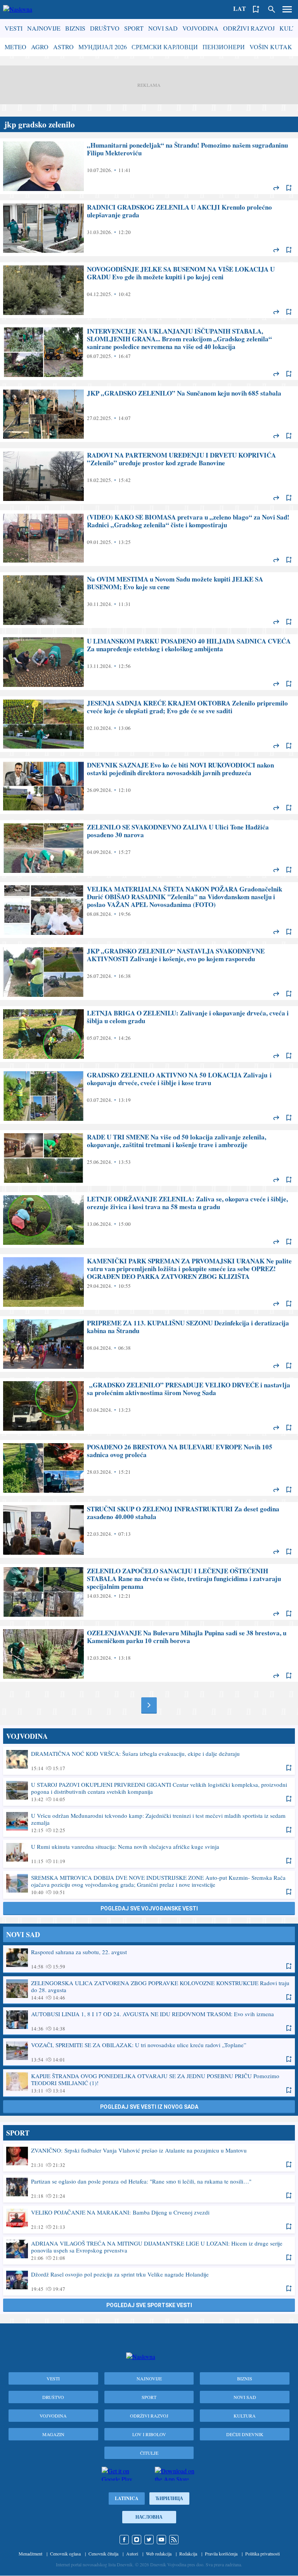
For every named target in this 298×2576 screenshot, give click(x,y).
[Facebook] (124, 2540)
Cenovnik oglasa (65, 2554)
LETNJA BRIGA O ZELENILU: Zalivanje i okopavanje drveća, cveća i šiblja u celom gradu (149, 1034)
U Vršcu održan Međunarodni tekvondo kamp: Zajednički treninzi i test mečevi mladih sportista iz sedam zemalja (149, 1822)
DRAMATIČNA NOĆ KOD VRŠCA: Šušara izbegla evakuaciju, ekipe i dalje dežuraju (149, 1760)
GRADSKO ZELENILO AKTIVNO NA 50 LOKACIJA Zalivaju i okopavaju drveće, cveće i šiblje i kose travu (149, 1096)
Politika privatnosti (262, 2554)
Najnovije (44, 28)
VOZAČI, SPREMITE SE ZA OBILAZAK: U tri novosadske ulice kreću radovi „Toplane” (149, 2052)
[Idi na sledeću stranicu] (149, 1705)
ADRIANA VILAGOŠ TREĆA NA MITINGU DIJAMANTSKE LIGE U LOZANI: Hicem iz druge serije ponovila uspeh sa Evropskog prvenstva (149, 2250)
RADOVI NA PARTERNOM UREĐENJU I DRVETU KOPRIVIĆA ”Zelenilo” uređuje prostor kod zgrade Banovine (149, 476)
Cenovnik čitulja (103, 2554)
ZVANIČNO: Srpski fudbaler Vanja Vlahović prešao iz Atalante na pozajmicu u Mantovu (149, 2157)
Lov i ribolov (149, 2434)
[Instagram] (137, 2540)
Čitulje (149, 2453)
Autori (132, 2554)
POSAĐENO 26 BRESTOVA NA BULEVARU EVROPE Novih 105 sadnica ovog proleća (149, 1468)
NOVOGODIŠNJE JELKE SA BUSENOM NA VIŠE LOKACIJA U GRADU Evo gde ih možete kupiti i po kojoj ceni (149, 290)
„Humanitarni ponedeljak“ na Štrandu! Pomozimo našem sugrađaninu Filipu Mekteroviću (149, 166)
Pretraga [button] (272, 9)
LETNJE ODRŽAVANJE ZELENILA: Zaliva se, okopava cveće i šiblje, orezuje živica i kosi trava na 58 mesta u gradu (149, 1220)
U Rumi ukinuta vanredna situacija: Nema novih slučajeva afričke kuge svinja (149, 1853)
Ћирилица (169, 2498)
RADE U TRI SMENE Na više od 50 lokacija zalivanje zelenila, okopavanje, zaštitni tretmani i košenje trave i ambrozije (149, 1158)
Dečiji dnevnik (245, 2434)
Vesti (14, 28)
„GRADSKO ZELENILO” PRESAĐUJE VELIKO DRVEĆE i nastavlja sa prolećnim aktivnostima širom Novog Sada (149, 1406)
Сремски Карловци (165, 47)
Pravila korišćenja (221, 2554)
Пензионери (224, 47)
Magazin (53, 2434)
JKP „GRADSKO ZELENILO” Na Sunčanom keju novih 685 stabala (149, 414)
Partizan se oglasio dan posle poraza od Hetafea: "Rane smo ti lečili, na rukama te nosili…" (149, 2188)
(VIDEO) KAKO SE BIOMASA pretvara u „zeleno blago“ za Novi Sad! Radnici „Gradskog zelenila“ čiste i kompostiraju (149, 538)
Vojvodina (200, 28)
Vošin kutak (271, 47)
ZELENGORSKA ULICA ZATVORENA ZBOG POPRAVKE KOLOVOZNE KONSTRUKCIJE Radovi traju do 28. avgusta (149, 1990)
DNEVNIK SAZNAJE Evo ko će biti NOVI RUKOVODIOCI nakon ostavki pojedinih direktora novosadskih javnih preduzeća (149, 786)
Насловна (149, 2517)
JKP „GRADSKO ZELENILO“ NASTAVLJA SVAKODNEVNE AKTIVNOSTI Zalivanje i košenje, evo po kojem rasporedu (149, 972)
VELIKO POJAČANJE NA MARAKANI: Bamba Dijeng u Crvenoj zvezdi (149, 2219)
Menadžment (30, 2554)
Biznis (75, 28)
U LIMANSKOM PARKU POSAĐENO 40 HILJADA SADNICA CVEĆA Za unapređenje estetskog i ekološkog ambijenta (149, 662)
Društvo (105, 28)
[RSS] (174, 2540)
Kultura (245, 2416)
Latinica (127, 2498)
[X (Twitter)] (149, 2540)
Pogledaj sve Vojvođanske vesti (149, 1908)
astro (63, 47)
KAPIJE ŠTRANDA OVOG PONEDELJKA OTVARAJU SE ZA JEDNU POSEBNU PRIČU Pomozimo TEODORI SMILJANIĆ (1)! (149, 2083)
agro (40, 47)
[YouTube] (161, 2540)
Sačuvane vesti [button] (256, 9)
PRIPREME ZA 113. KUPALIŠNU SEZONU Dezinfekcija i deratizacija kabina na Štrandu (149, 1344)
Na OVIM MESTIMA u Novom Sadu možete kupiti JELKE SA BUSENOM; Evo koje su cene (149, 600)
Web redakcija (159, 2554)
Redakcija (188, 2554)
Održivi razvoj (249, 28)
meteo (16, 47)
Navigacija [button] (287, 9)
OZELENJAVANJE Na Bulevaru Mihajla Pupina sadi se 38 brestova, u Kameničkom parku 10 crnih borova (149, 1654)
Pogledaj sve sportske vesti (149, 2305)
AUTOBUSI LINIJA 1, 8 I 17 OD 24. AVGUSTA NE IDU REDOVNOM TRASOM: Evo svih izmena (149, 2021)
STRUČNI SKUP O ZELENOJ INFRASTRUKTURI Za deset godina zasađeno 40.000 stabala (149, 1530)
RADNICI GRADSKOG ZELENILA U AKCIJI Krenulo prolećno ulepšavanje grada (149, 228)
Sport (134, 28)
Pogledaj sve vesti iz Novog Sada (149, 2107)
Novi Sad (163, 28)
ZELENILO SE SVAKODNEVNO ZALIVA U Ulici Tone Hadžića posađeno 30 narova (149, 848)
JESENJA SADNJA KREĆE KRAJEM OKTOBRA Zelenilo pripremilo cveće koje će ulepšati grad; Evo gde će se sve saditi (149, 724)
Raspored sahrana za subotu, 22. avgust (149, 1959)
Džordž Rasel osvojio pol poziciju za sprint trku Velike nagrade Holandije (149, 2281)
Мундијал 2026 (103, 47)
